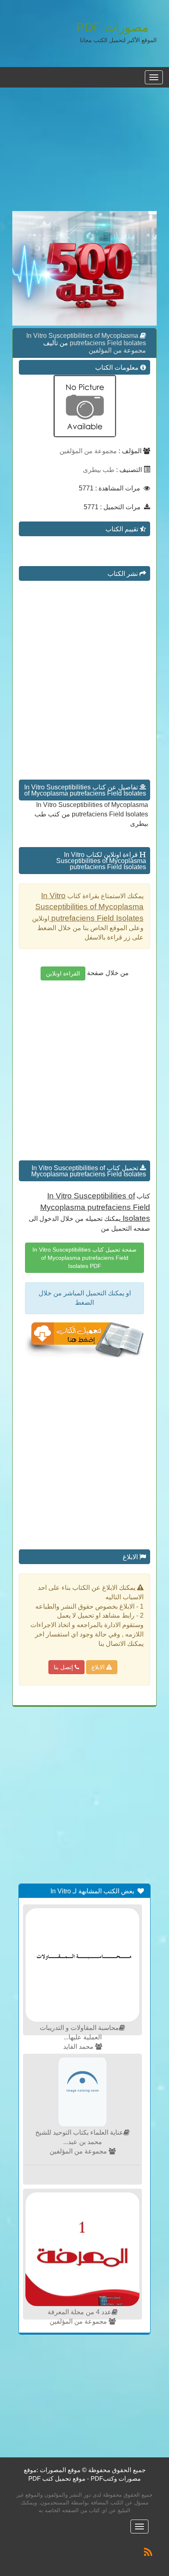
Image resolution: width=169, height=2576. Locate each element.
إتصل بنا (64, 1667)
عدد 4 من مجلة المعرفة (80, 2312)
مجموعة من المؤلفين (117, 350)
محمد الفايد (79, 2047)
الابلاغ (99, 1667)
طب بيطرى (99, 470)
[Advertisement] (84, 154)
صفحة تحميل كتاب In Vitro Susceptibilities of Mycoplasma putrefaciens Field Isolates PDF (84, 1258)
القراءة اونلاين (63, 973)
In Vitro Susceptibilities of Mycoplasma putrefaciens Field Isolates (86, 339)
